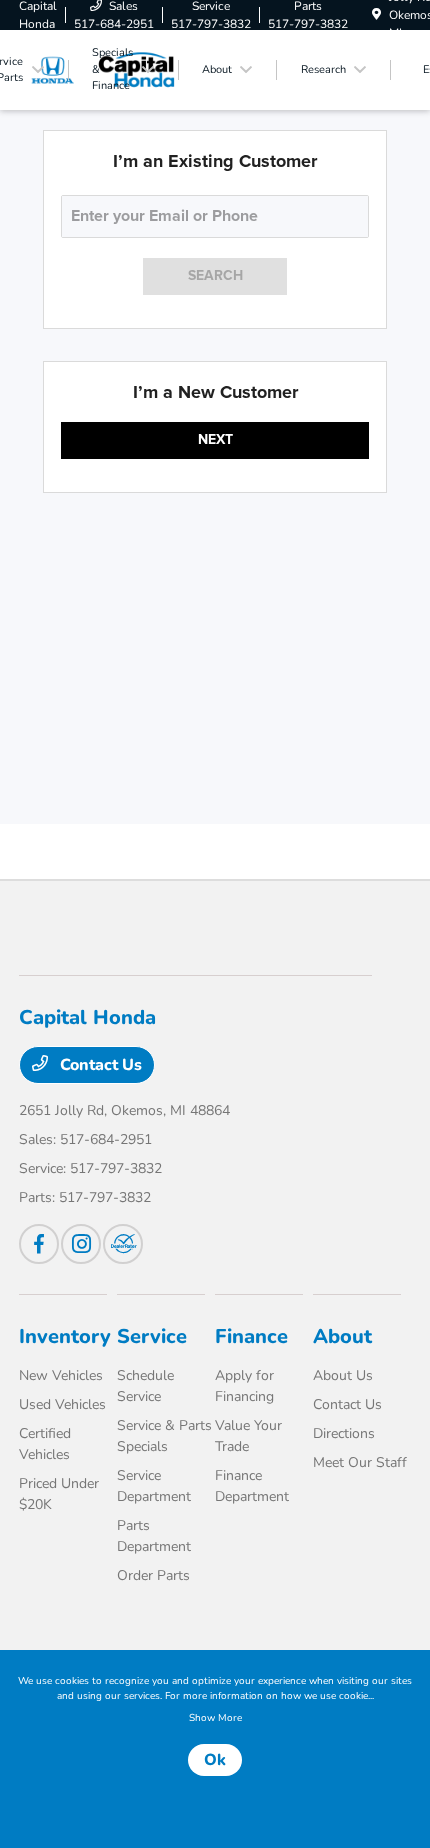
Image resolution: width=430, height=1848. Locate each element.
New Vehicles (61, 1375)
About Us (343, 1375)
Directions (344, 1433)
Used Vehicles (62, 1404)
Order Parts (153, 1575)
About (342, 1336)
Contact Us (99, 1065)
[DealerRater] (123, 1244)
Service (152, 1336)
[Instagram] (81, 1244)
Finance (251, 1336)
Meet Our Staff (360, 1462)
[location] (376, 15)
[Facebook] (39, 1244)
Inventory (65, 1336)
